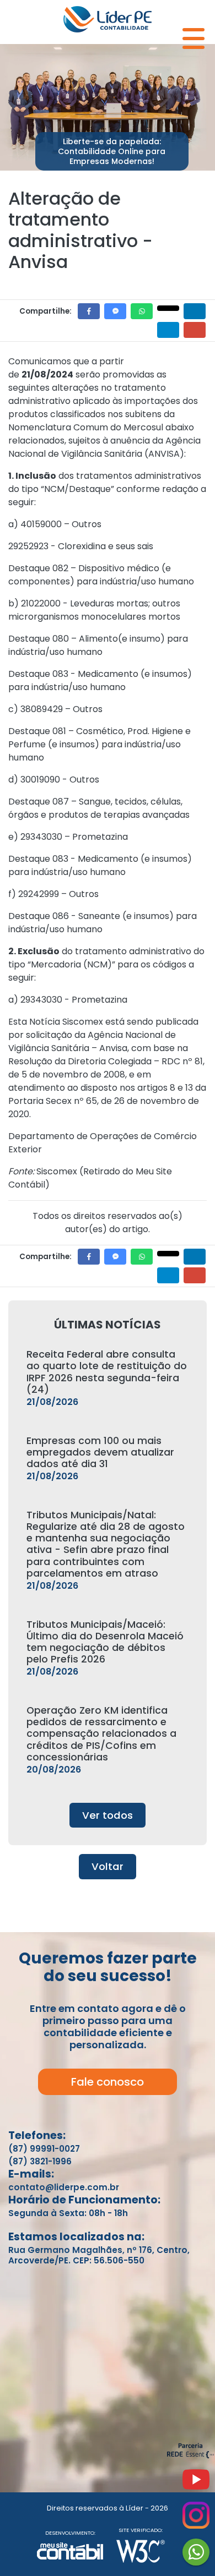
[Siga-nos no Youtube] (196, 2484)
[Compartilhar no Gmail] (195, 330)
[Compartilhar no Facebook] (89, 311)
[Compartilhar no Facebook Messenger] (115, 311)
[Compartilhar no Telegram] (168, 330)
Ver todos (108, 1815)
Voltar (108, 1866)
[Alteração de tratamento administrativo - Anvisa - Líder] (108, 18)
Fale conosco (108, 2082)
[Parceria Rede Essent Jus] (190, 2456)
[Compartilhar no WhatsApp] (142, 311)
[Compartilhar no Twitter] (168, 308)
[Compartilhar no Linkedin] (195, 311)
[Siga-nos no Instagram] (196, 2520)
